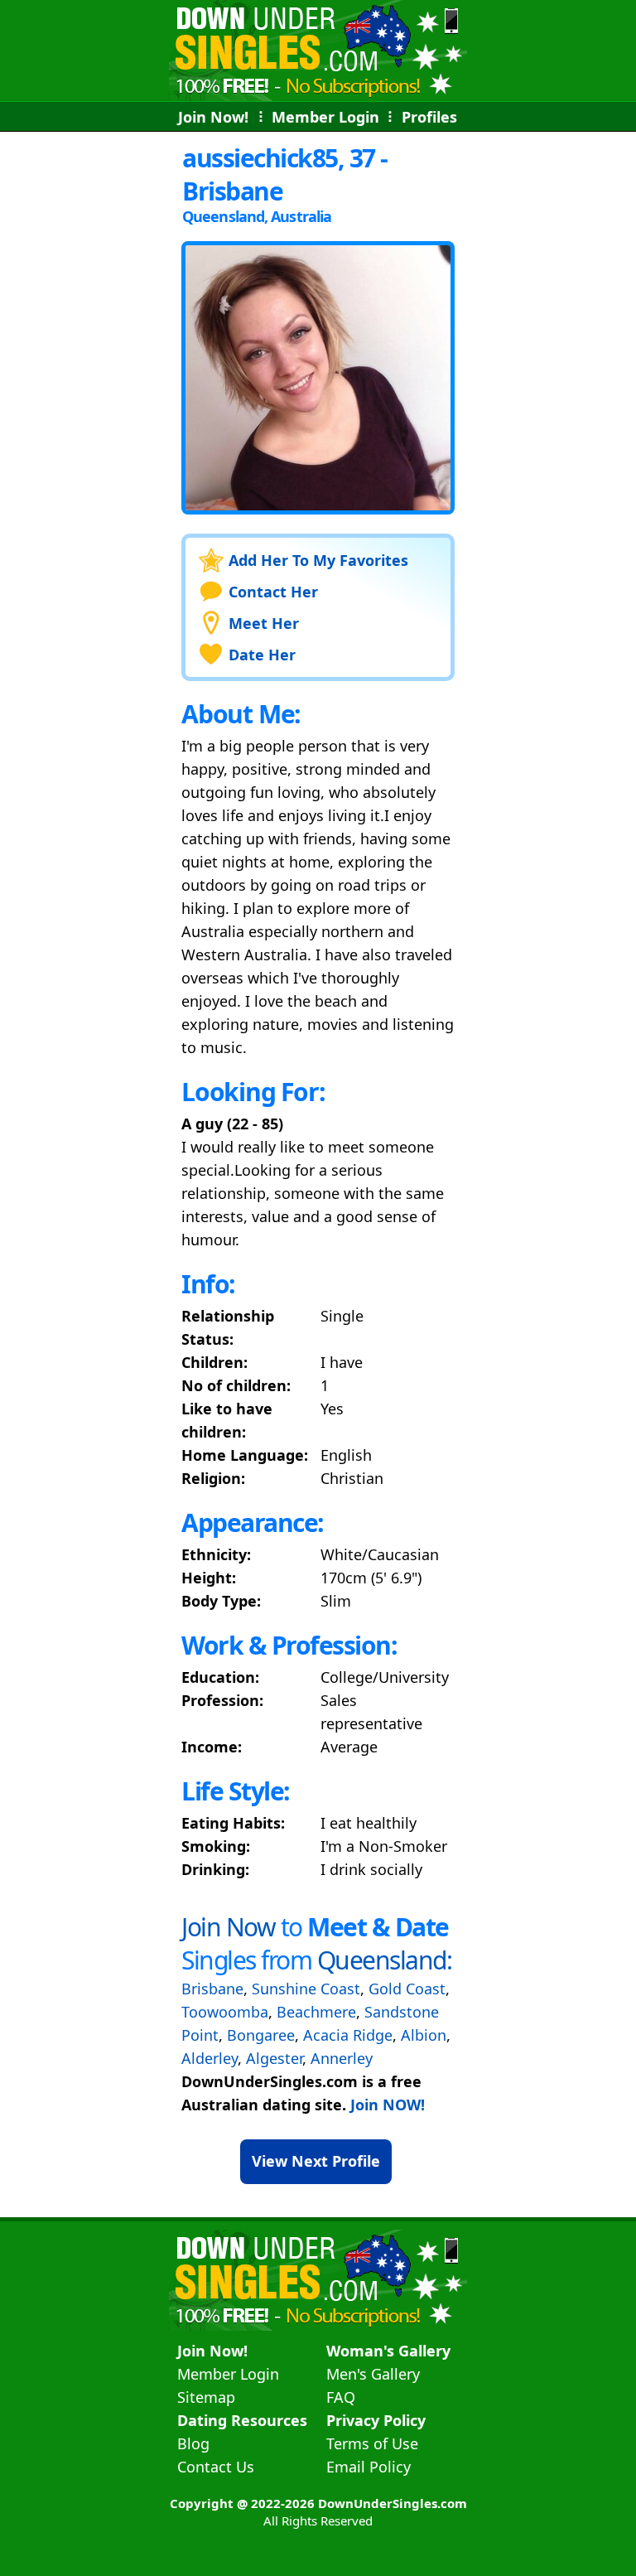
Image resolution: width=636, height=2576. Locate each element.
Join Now (228, 1927)
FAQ (341, 2397)
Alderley (210, 2058)
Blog (193, 2443)
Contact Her (273, 592)
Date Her (262, 655)
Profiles (429, 117)
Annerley (342, 2058)
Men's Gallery (373, 2374)
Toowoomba (225, 2012)
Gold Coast (407, 1989)
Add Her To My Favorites (318, 560)
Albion (424, 2035)
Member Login (325, 117)
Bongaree (261, 2035)
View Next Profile (316, 2161)
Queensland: (385, 1960)
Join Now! (213, 117)
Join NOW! (388, 2105)
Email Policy (369, 2467)
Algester (274, 2058)
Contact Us (216, 2467)
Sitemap (206, 2397)
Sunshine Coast (306, 1989)
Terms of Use (372, 2443)
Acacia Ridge (348, 2035)
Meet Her (264, 623)
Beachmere (316, 2012)
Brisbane (212, 1989)
